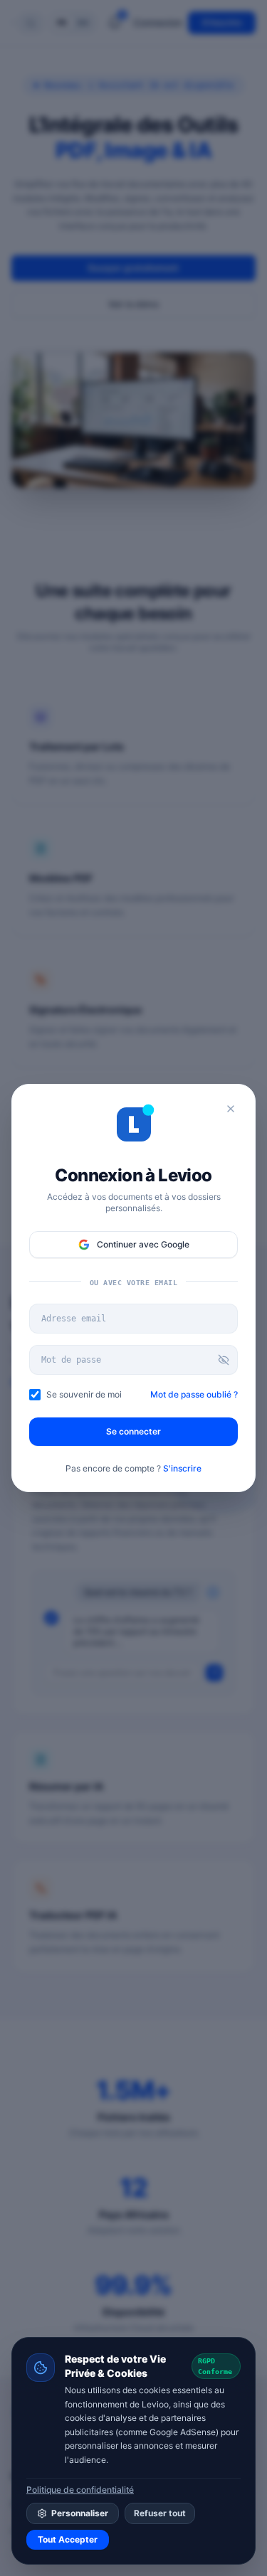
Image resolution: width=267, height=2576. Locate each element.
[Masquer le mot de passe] (224, 1360)
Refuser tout (160, 2513)
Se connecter (133, 1431)
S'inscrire (182, 1468)
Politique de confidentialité (80, 2490)
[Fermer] (231, 1109)
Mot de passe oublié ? (194, 1394)
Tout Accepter (68, 2539)
